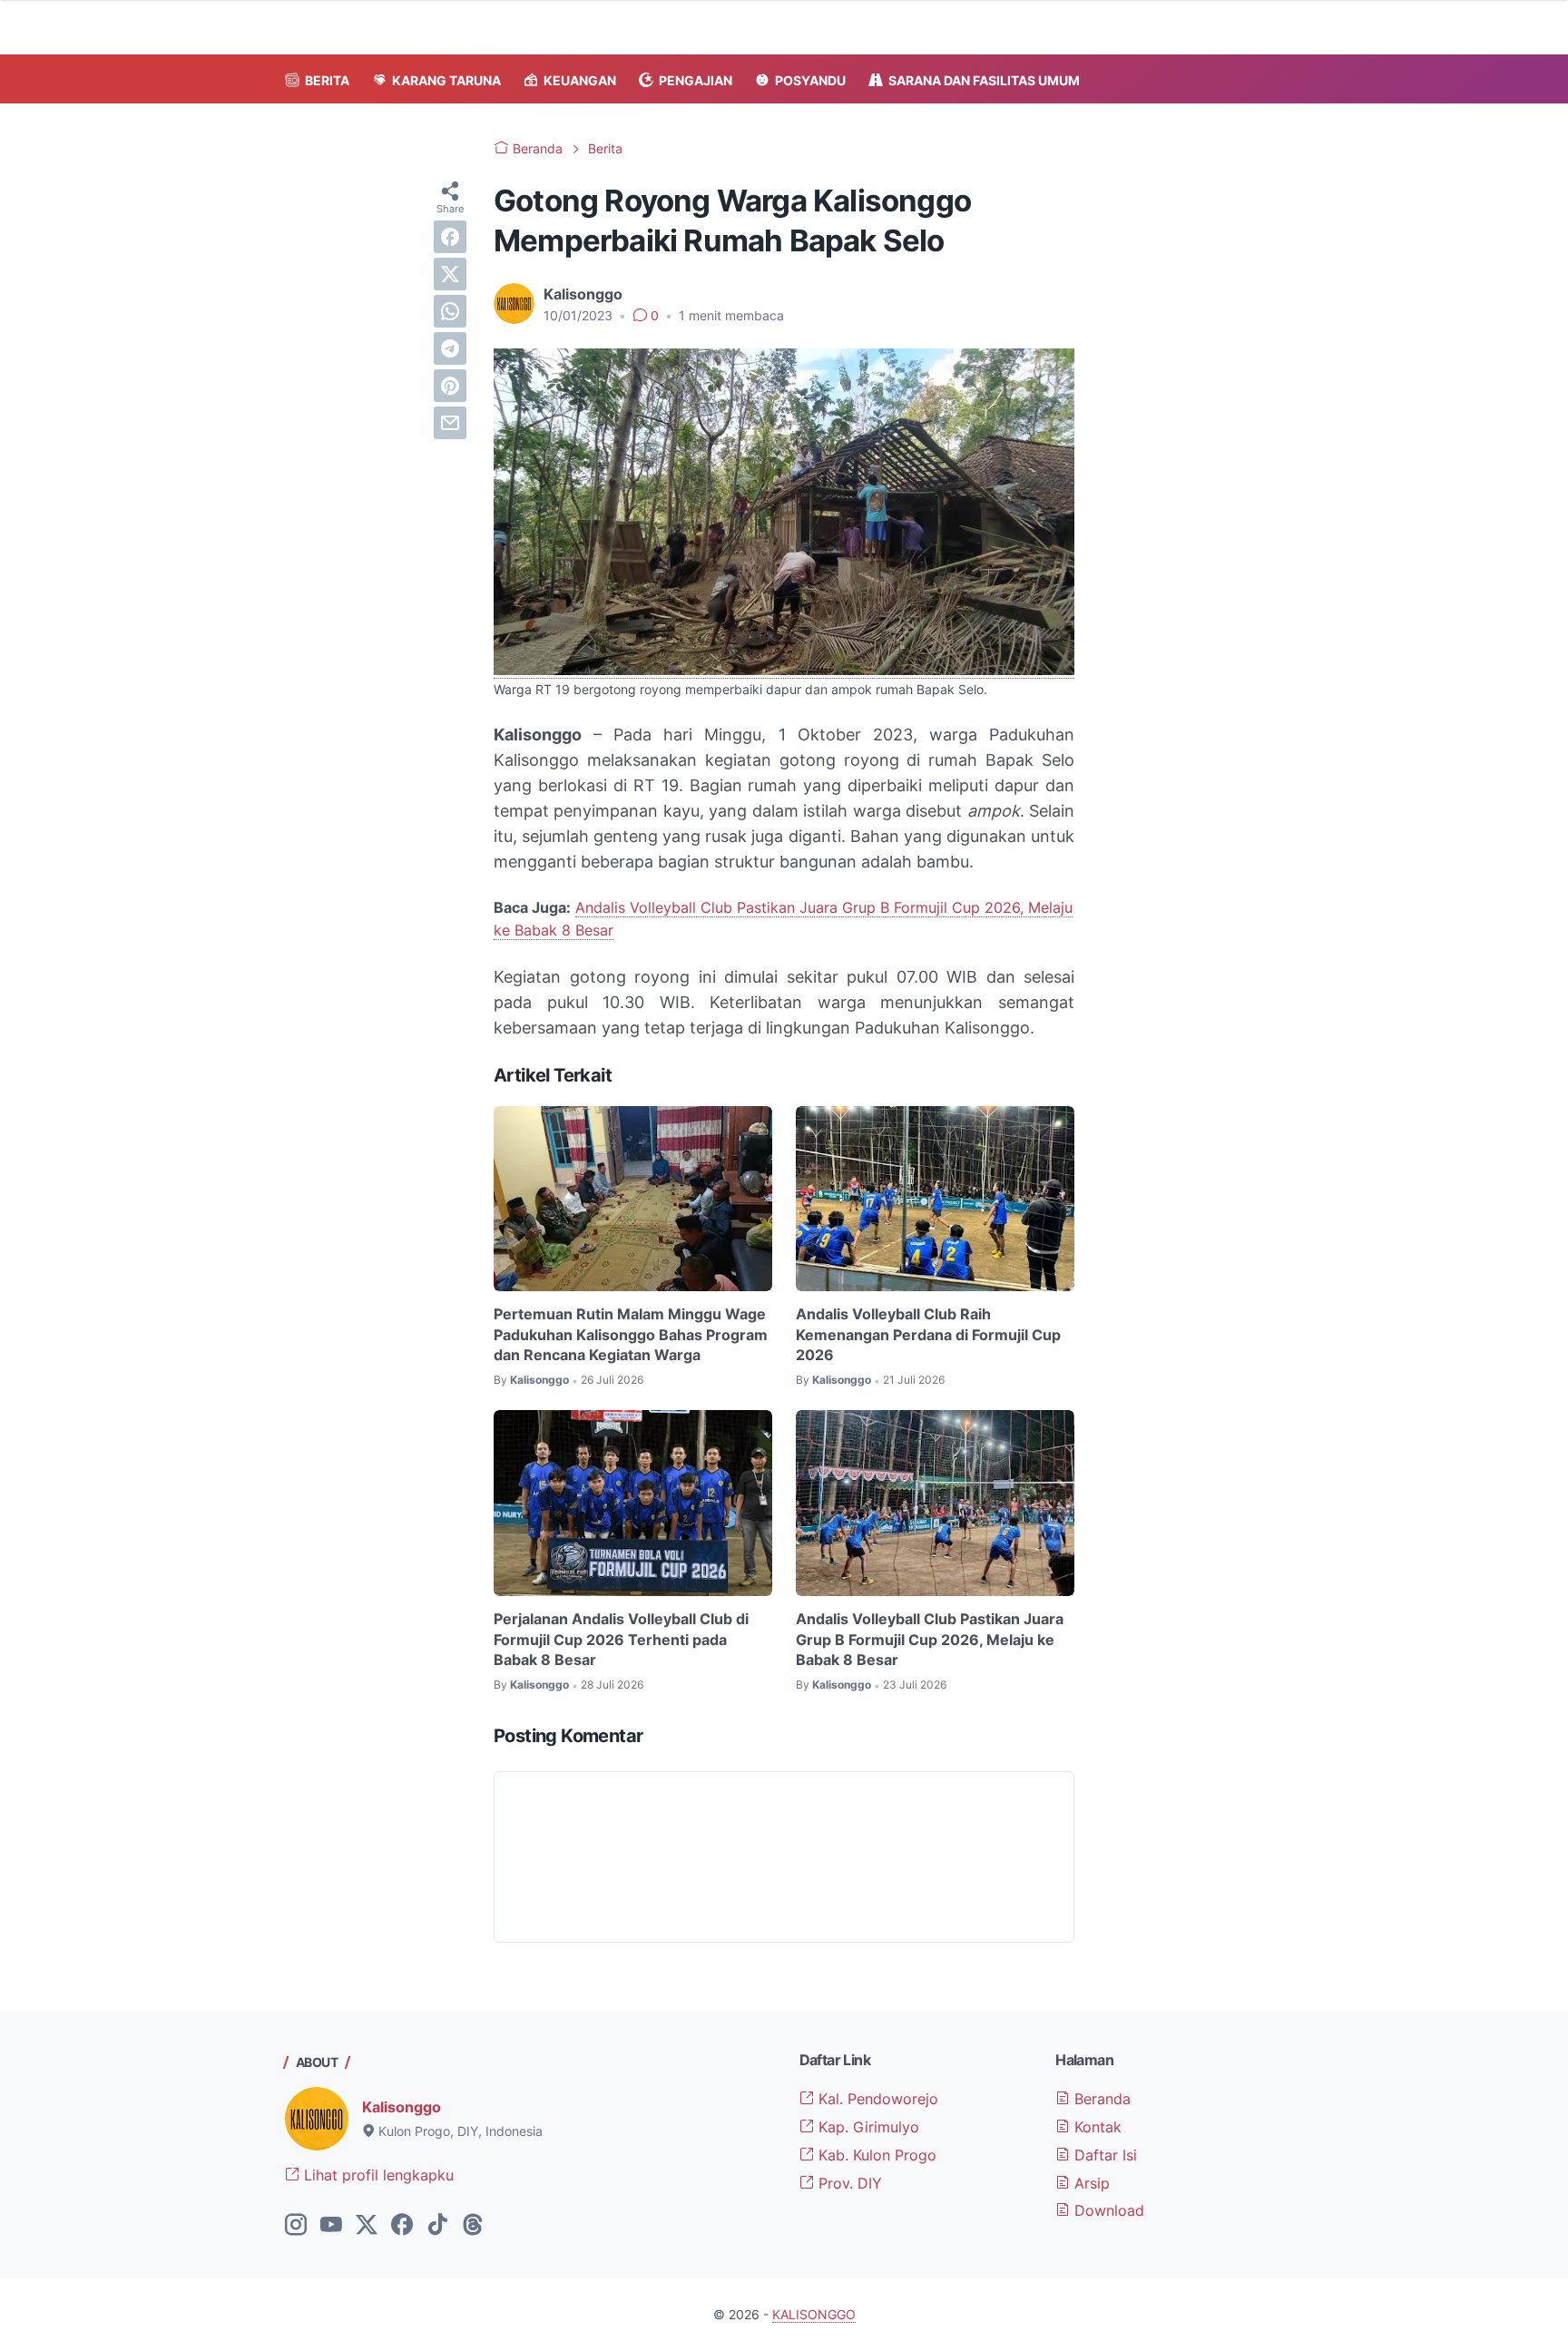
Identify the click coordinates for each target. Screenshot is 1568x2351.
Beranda (1100, 2099)
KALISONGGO (814, 2314)
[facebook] (450, 237)
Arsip (1090, 2183)
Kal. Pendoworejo (876, 2099)
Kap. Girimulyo (867, 2127)
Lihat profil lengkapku (377, 2175)
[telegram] (450, 348)
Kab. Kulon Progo (875, 2155)
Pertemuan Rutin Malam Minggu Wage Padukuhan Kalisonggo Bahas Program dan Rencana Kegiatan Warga (631, 1334)
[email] (450, 423)
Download (1107, 2210)
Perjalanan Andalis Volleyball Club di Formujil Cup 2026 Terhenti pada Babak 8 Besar (621, 1639)
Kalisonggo (402, 2107)
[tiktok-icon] (437, 2226)
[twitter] (450, 274)
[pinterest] (450, 386)
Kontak (1096, 2127)
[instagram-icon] (296, 2226)
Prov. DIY (848, 2183)
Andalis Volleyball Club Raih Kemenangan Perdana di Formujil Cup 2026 (928, 1334)
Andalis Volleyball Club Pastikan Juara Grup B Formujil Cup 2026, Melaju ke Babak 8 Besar (930, 1639)
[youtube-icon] (331, 2226)
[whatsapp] (450, 311)
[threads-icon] (473, 2226)
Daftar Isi (1103, 2155)
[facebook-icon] (402, 2226)
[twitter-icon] (367, 2226)
